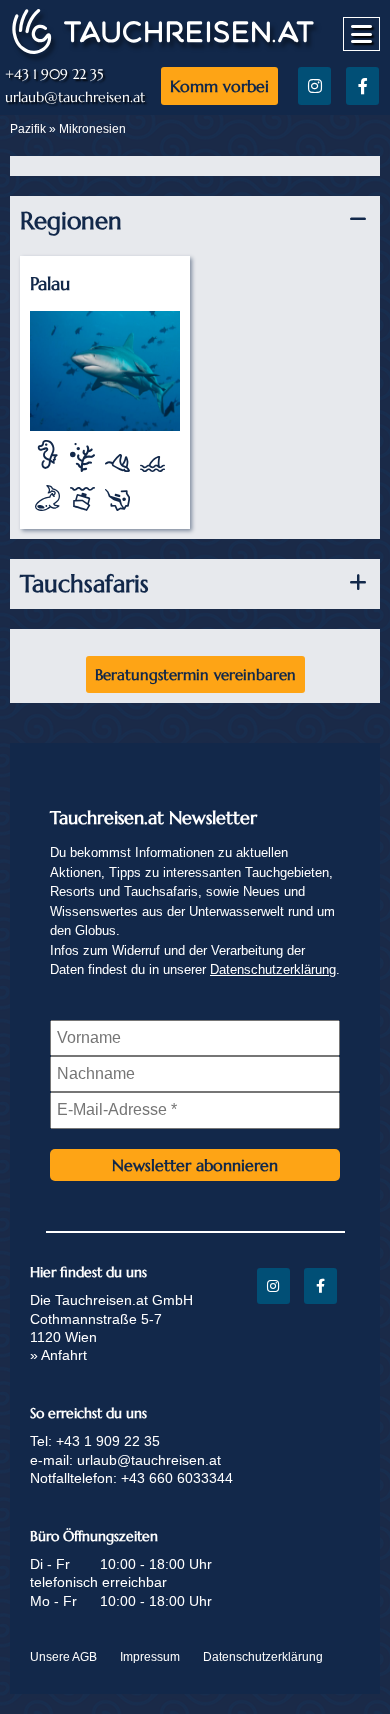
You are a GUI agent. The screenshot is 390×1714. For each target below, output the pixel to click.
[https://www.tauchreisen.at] (163, 52)
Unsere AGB (63, 1657)
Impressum (150, 1657)
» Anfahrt (58, 1355)
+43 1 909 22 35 (54, 74)
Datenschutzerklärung (273, 969)
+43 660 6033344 (177, 1478)
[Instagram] (314, 86)
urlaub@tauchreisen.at (75, 97)
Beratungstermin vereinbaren (195, 674)
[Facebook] (362, 86)
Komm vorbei (219, 86)
